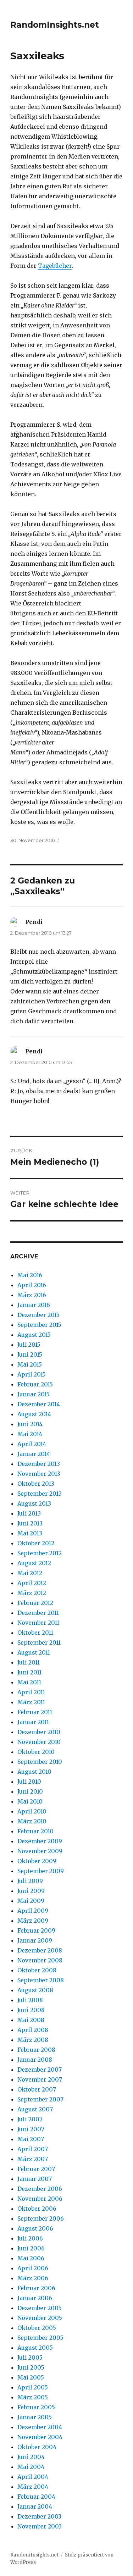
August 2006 (35, 2228)
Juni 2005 (31, 2367)
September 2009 (41, 1871)
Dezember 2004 (40, 2427)
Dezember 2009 (40, 1841)
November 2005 (40, 2318)
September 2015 (39, 1325)
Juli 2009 (30, 1881)
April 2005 (33, 2387)
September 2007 (40, 2099)
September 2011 (39, 1642)
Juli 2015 (29, 1345)
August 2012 (34, 1563)
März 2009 (33, 1921)
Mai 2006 (31, 2258)
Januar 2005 (35, 2417)
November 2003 (40, 2526)
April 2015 (32, 1374)
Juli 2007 (30, 2119)
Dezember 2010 (39, 1732)
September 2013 (40, 1494)
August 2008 (35, 1990)
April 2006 (33, 2268)
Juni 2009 (31, 1891)
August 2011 (34, 1652)
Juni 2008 (31, 2010)
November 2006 (40, 2199)
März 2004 (33, 2487)
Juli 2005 (30, 2358)
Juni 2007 (31, 2129)
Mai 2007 (31, 2139)
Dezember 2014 (39, 1404)
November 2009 (40, 1851)
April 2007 (33, 2149)
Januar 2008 (35, 2060)
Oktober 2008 (37, 1970)
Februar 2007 (36, 2169)
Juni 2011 (29, 1672)
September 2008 (41, 1980)
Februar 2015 (35, 1384)
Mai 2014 (30, 1434)
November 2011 (38, 1623)
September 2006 (41, 2218)
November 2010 (39, 1742)
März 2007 (33, 2159)
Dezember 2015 (38, 1315)
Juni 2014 (30, 1424)
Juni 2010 (30, 1791)
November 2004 (40, 2437)
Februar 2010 (35, 1831)
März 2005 (33, 2397)
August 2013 (34, 1503)
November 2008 (40, 1960)
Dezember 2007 (40, 2070)
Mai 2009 (31, 1901)
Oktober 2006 (37, 2209)
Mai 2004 (31, 2467)
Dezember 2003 (39, 2516)
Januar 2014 (34, 1454)
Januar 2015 (34, 1394)
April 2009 (33, 1911)
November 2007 (40, 2079)
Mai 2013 (30, 1533)
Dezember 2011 (38, 1613)
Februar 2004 (36, 2497)
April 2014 (32, 1444)
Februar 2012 (35, 1603)
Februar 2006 (36, 2288)
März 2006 (33, 2278)
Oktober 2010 (36, 1752)
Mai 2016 (30, 1275)
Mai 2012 (30, 1573)
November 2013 (39, 1474)
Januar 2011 (33, 1722)
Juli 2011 (29, 1662)
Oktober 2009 (37, 1861)
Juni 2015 (30, 1355)
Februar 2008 (36, 2050)
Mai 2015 (30, 1364)
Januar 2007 (35, 2179)
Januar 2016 (34, 1305)
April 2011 (31, 1692)
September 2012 (40, 1553)
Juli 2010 (29, 1782)
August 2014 (34, 1414)
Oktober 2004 (37, 2447)
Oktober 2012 (36, 1543)
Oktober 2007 (37, 2089)
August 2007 (35, 2109)
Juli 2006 (30, 2238)
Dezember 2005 (40, 2308)
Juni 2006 (31, 2248)
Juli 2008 (30, 2000)
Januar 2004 (35, 2506)
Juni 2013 (30, 1523)
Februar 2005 (36, 2407)
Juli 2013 (29, 1513)
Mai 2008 (31, 2020)
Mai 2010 (30, 1801)
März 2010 (32, 1821)
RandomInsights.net (55, 25)
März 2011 (31, 1702)
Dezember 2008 (40, 1950)
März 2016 (32, 1295)
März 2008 (33, 2040)
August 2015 (34, 1335)
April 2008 (33, 2030)
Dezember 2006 (40, 2189)
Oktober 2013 (36, 1484)
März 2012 (32, 1593)
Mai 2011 (29, 1682)
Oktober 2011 (35, 1633)
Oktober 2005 (37, 2328)
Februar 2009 (36, 1930)
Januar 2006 (35, 2298)
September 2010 (40, 1762)
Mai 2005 (31, 2377)
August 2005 (35, 2348)
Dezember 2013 (39, 1464)
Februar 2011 (35, 1712)
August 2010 (34, 1772)
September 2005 (40, 2338)
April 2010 (32, 1811)
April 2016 (32, 1285)
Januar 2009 (35, 1940)
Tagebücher (55, 266)
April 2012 (32, 1583)
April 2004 (33, 2477)
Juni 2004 (31, 2457)
